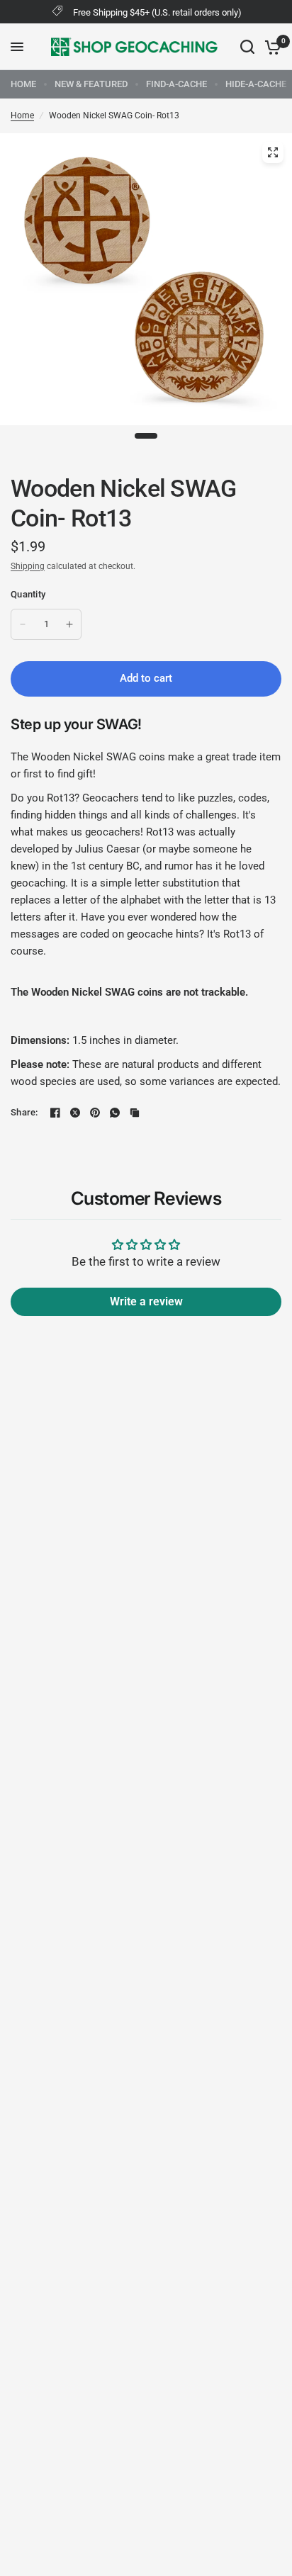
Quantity (28, 594)
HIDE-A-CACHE (256, 84)
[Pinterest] (95, 1113)
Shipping (28, 566)
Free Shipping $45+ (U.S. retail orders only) (157, 12)
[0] (270, 47)
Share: (24, 1112)
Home (22, 116)
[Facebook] (55, 1113)
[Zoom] (273, 152)
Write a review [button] (146, 1301)
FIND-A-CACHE (176, 84)
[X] (75, 1113)
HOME (23, 84)
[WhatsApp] (115, 1113)
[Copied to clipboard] (135, 1113)
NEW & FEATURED (91, 84)
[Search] (247, 47)
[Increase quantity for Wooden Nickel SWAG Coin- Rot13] (69, 624)
